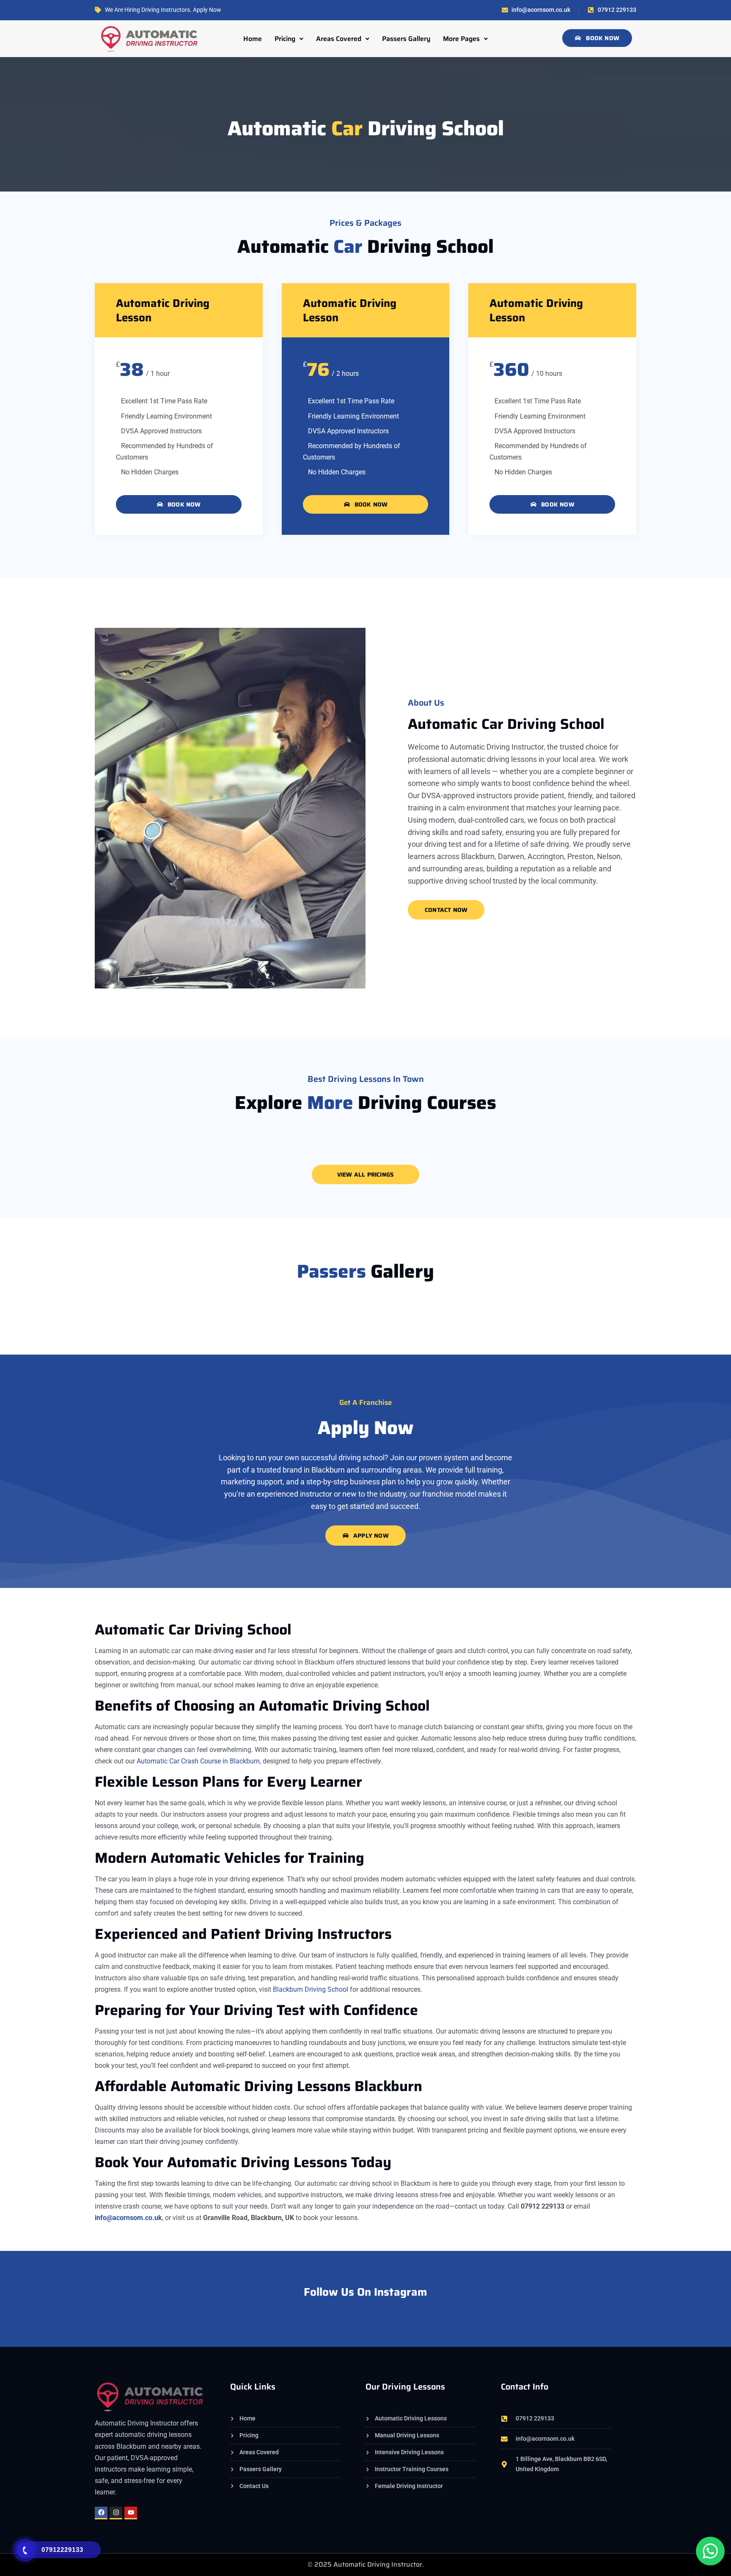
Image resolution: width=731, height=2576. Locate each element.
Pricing (285, 39)
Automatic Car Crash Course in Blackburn (198, 1761)
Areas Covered (339, 39)
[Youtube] (131, 2513)
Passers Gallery (406, 39)
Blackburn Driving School (311, 1989)
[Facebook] (101, 2513)
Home (253, 39)
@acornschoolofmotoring (366, 2316)
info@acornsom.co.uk (128, 2218)
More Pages (461, 39)
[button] (289, 39)
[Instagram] (116, 2513)
